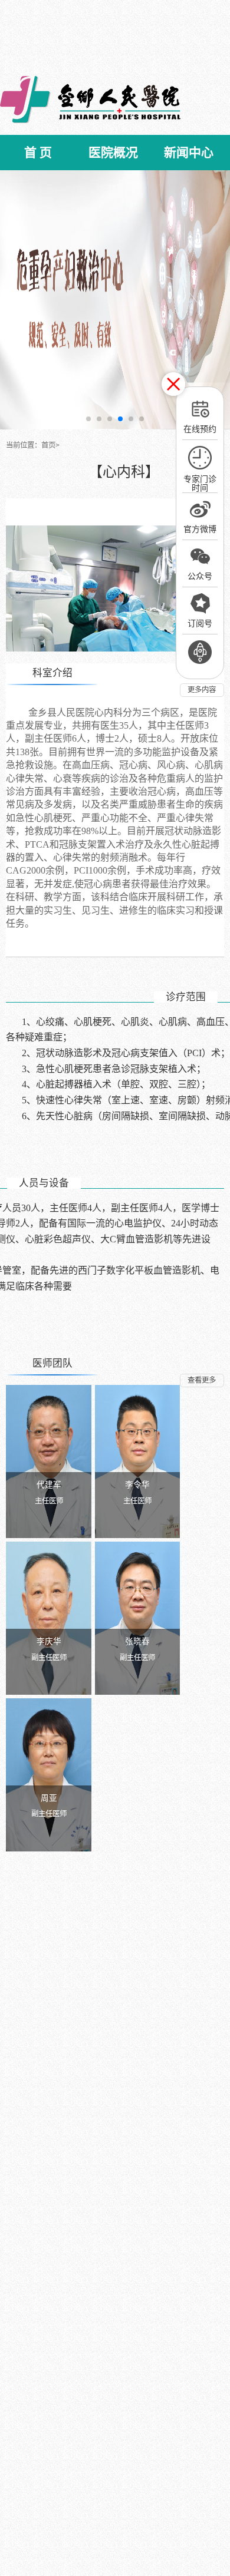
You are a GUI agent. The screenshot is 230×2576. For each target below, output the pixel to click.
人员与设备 (44, 1183)
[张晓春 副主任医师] (137, 1618)
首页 (48, 445)
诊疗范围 (186, 997)
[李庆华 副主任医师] (48, 1618)
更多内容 (202, 690)
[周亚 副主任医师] (48, 1774)
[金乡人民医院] (90, 99)
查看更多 (202, 1380)
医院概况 (113, 153)
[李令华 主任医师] (137, 1461)
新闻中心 (189, 153)
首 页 (38, 153)
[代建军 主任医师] (48, 1461)
